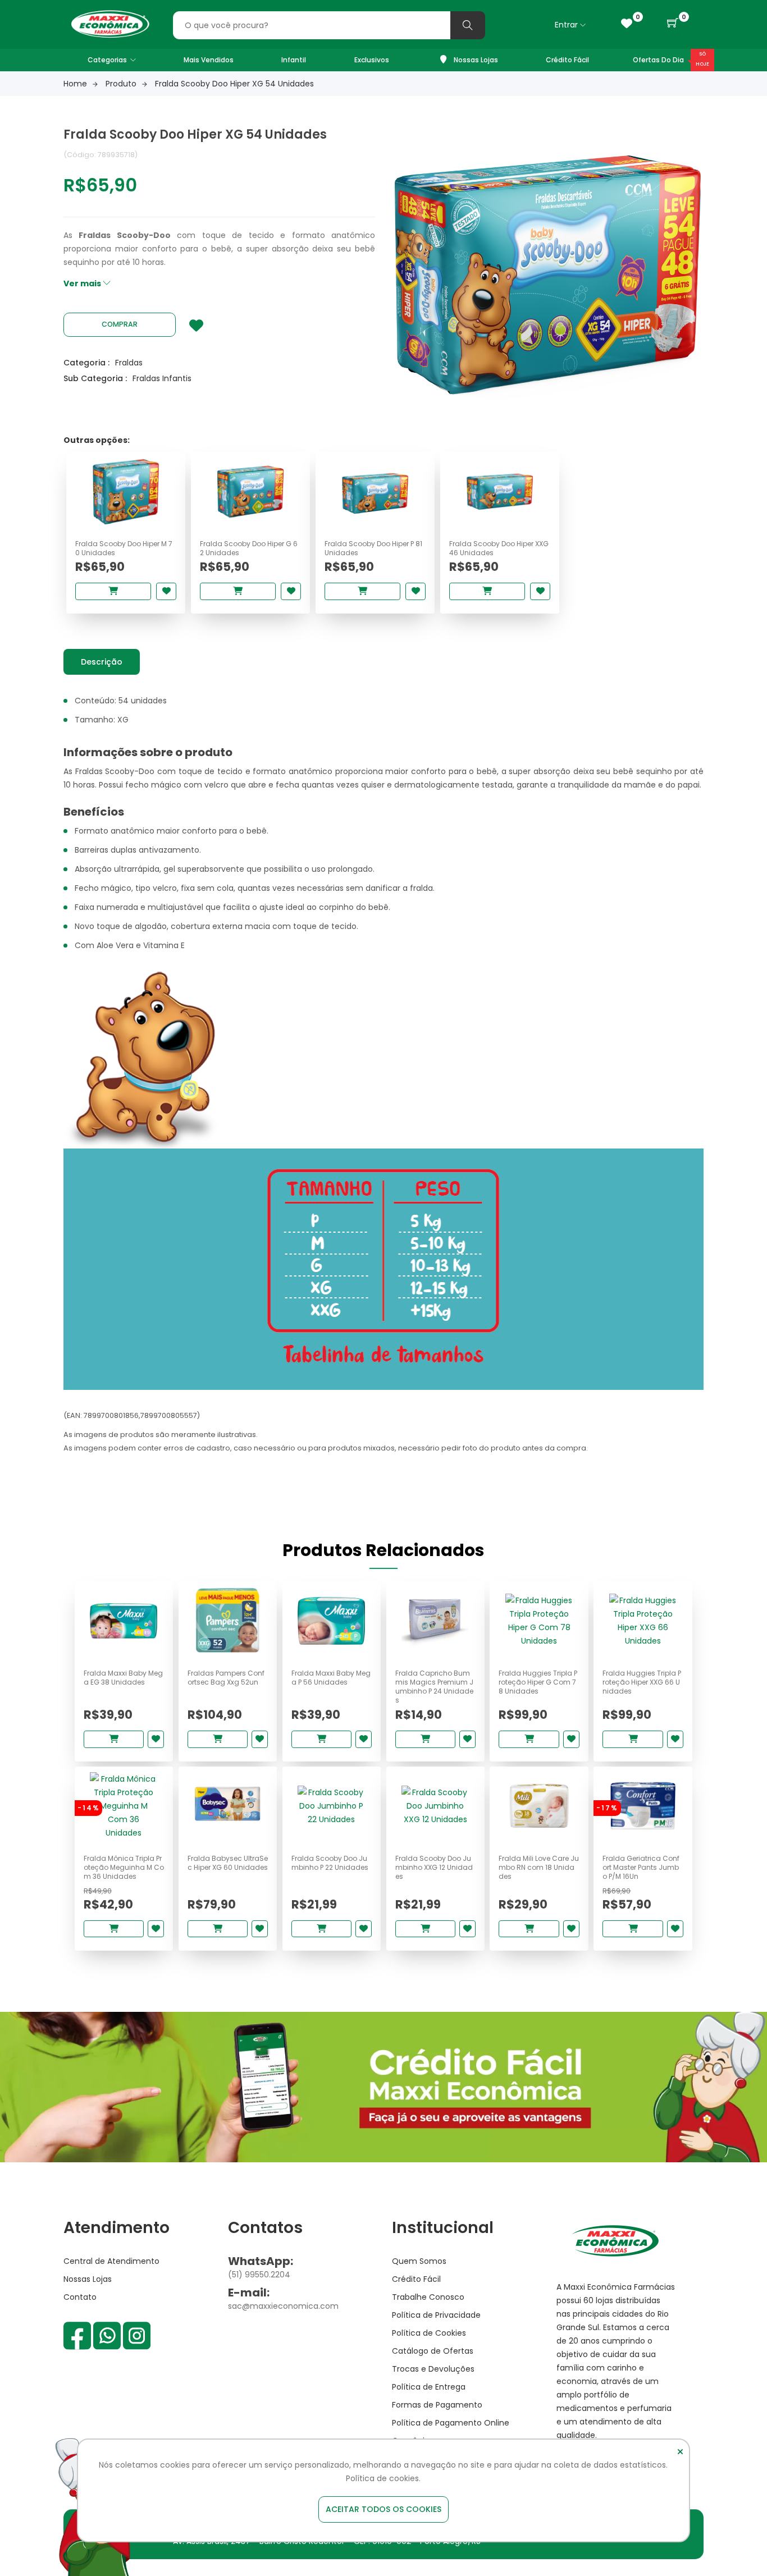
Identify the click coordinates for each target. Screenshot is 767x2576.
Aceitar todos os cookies (383, 2509)
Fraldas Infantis (162, 378)
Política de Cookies (429, 2333)
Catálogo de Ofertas (433, 2351)
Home (75, 84)
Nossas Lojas (475, 60)
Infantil (294, 60)
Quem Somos (419, 2261)
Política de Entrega (429, 2387)
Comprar (120, 324)
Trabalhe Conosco (428, 2297)
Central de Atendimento (111, 2261)
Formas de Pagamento (437, 2405)
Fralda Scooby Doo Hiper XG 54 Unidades (234, 84)
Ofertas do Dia (658, 60)
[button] (673, 24)
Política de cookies (382, 2478)
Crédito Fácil (567, 60)
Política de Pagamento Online (451, 2423)
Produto (121, 84)
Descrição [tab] (102, 662)
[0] (627, 24)
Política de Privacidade (436, 2315)
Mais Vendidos (209, 60)
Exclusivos (372, 60)
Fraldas (129, 363)
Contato (80, 2297)
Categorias (107, 60)
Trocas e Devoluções (433, 2369)
